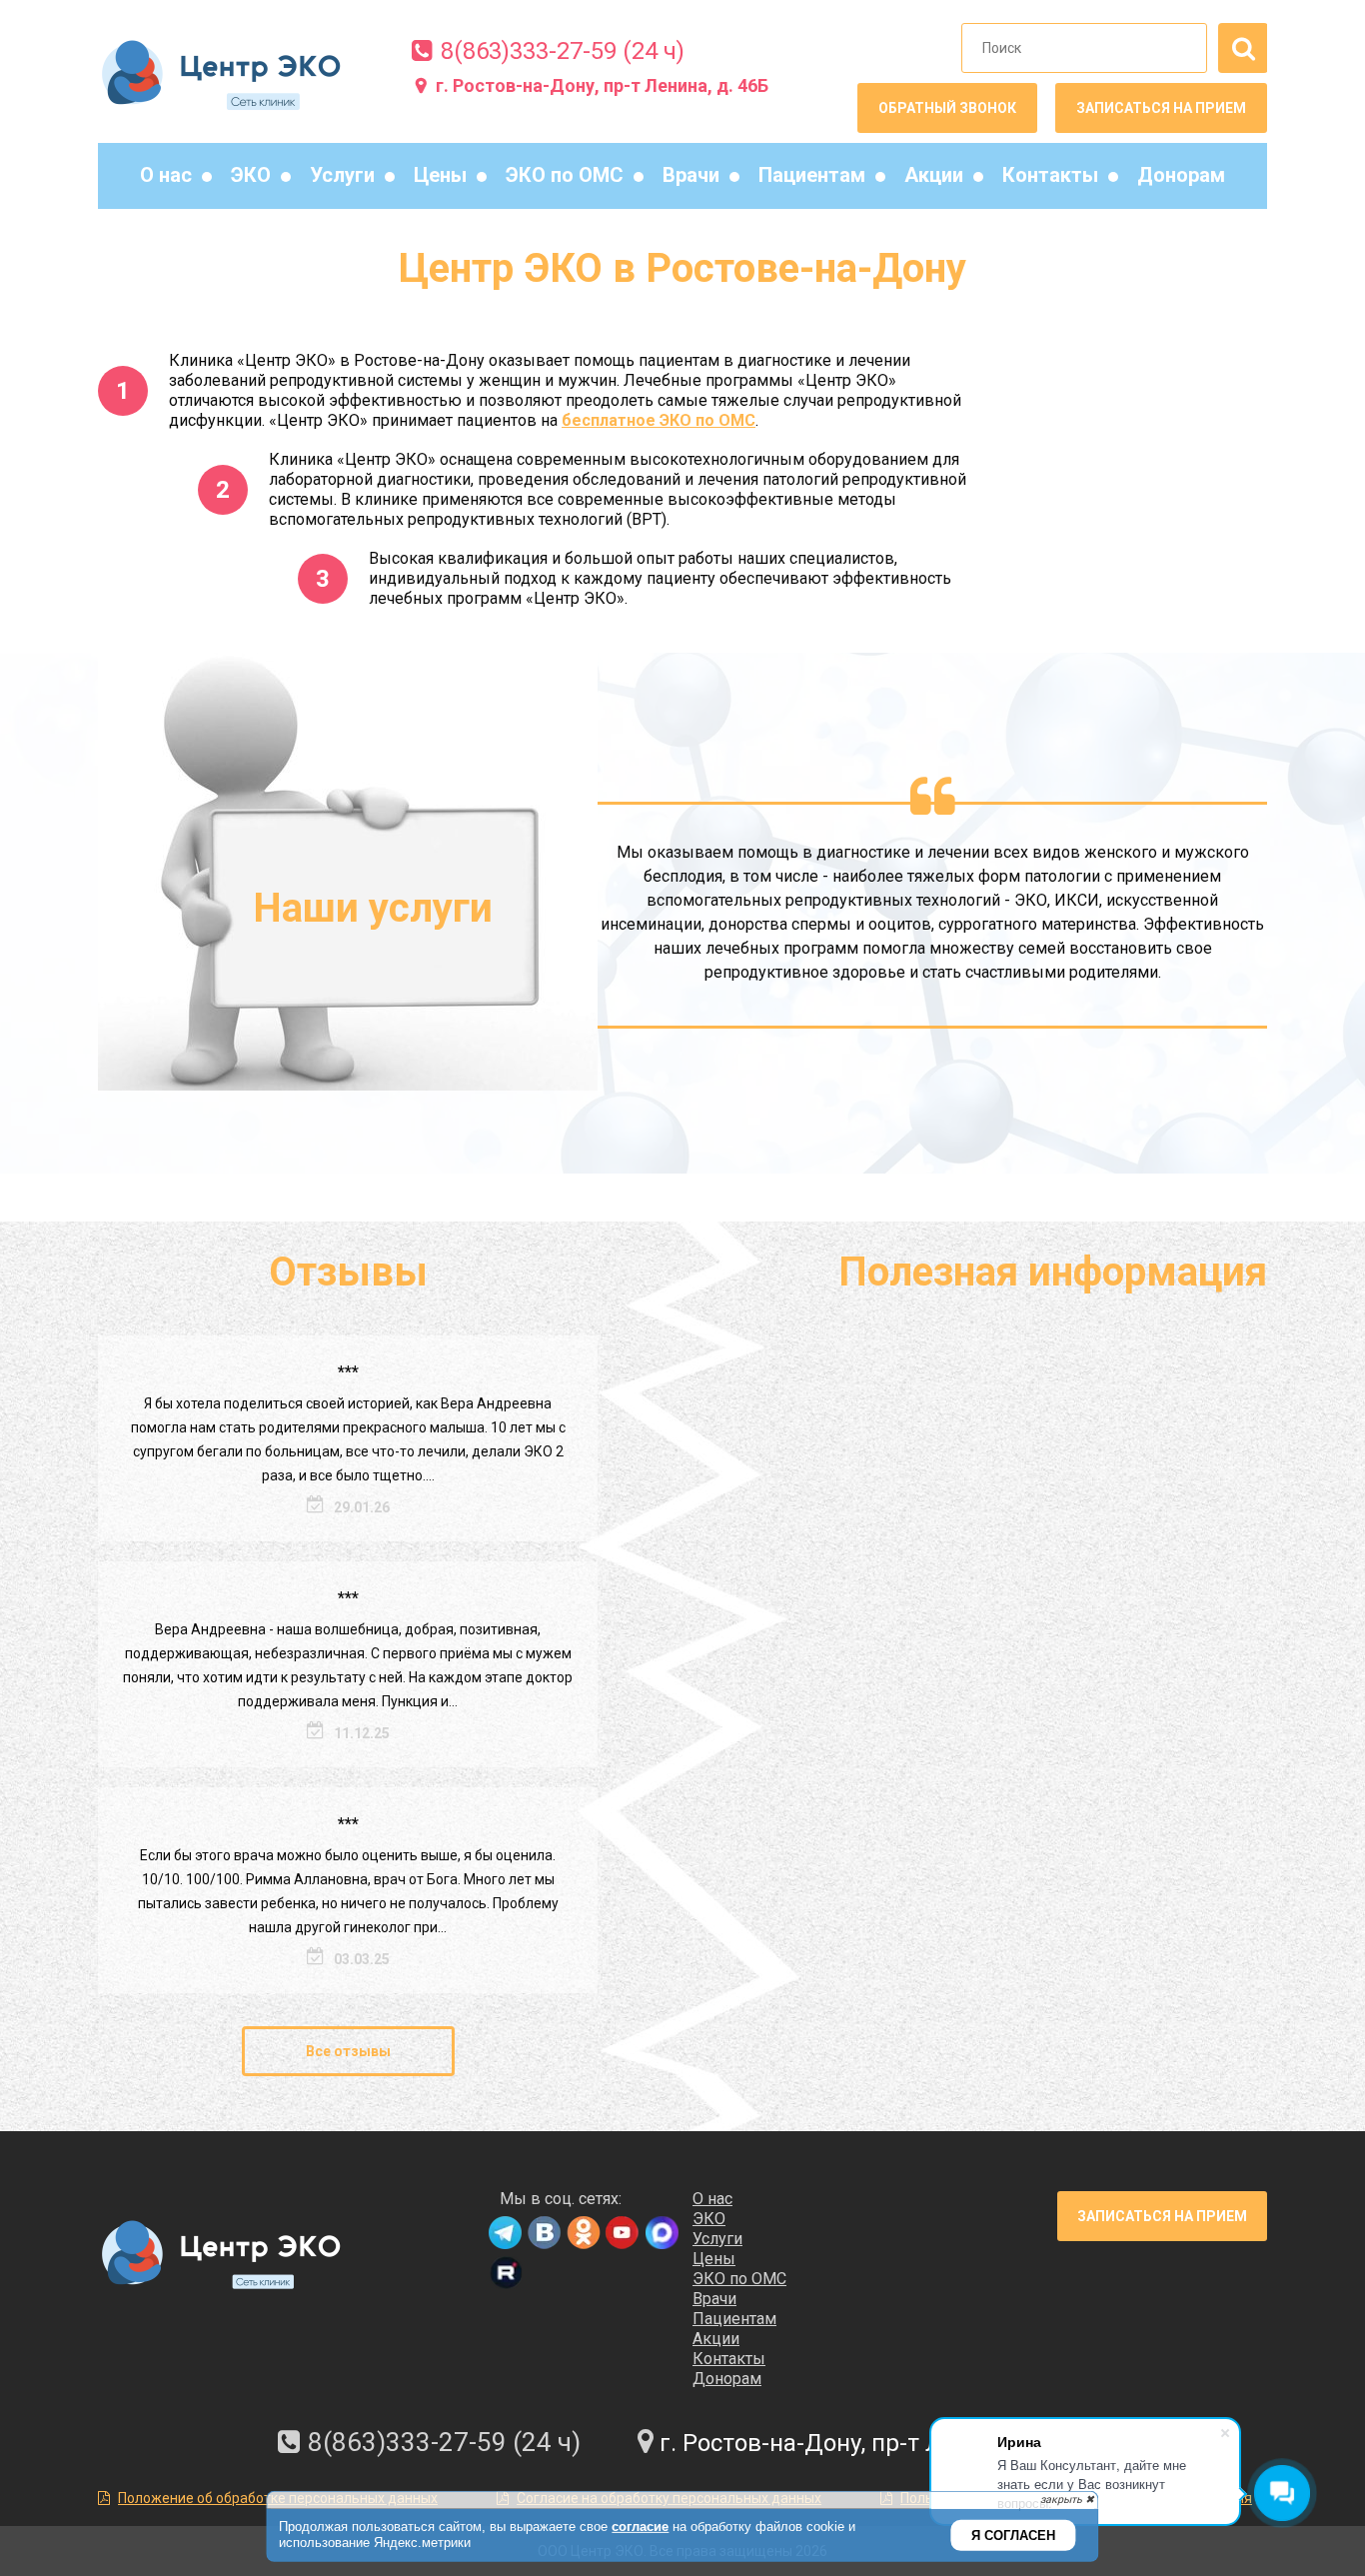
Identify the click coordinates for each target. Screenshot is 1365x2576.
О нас (166, 175)
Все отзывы (348, 2051)
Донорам (1181, 175)
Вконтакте (544, 2234)
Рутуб (505, 2274)
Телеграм (505, 2234)
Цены (440, 175)
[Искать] (1243, 48)
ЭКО (251, 175)
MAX (661, 2234)
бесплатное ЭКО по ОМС (659, 420)
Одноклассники (583, 2234)
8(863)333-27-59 (529, 51)
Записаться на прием (1161, 108)
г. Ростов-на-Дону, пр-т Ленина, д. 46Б (602, 85)
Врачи (691, 175)
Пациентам (812, 175)
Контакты (1050, 175)
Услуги (342, 175)
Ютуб (622, 2234)
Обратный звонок (947, 108)
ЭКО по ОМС (565, 175)
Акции (934, 175)
